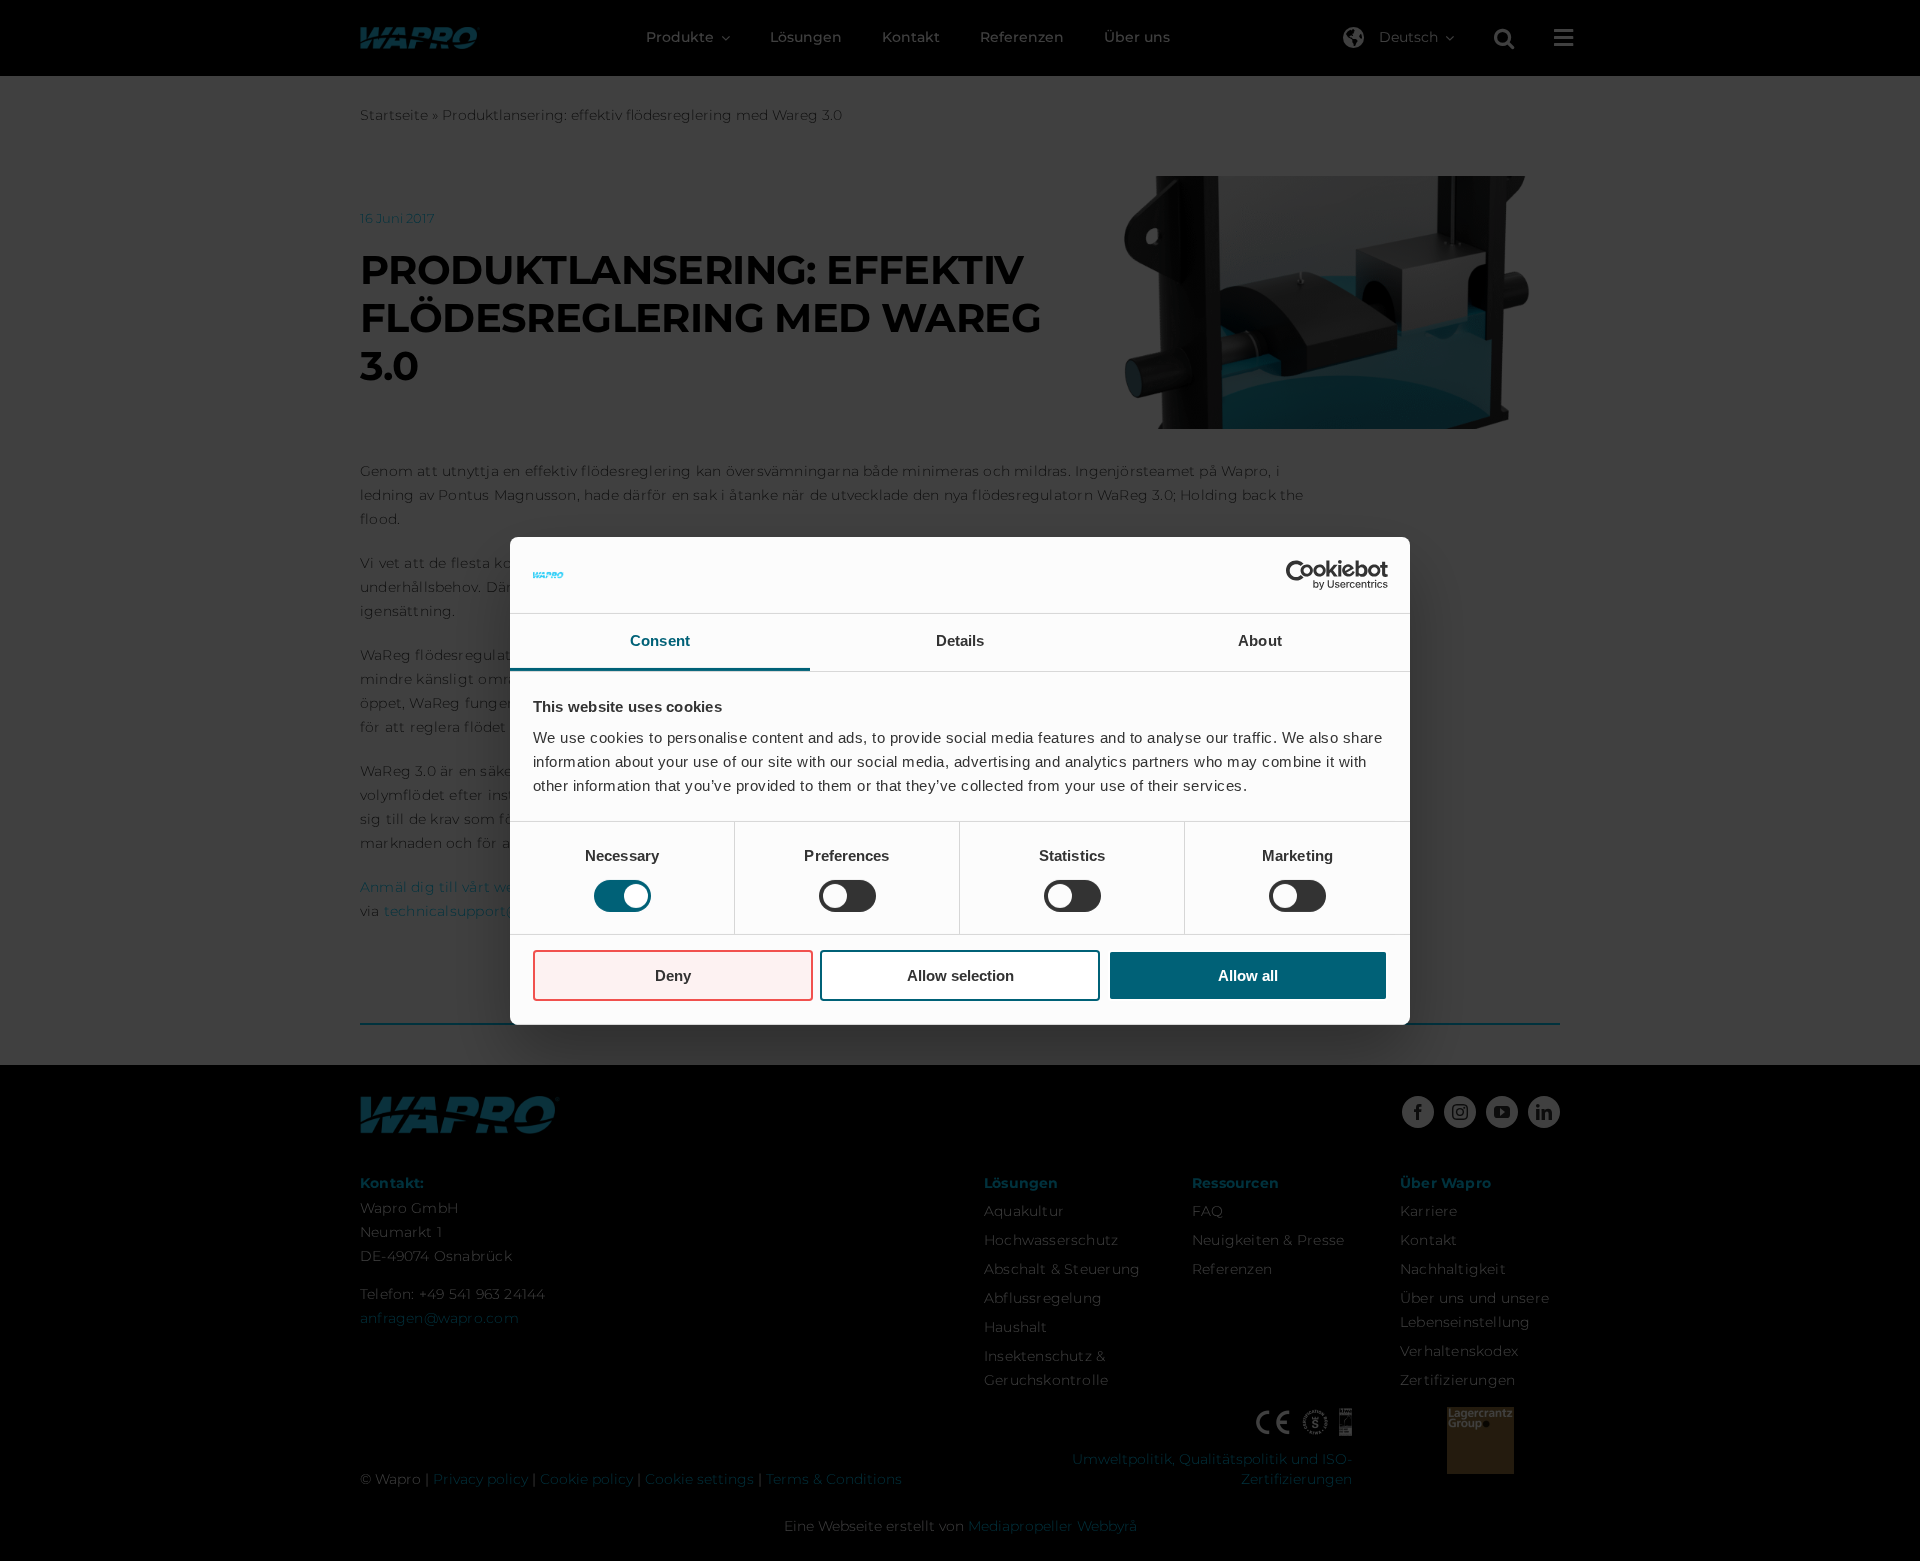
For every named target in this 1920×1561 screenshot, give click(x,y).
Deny (673, 975)
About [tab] (1260, 640)
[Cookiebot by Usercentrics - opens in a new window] (1300, 575)
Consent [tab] (660, 640)
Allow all (1248, 975)
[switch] (847, 896)
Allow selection (960, 975)
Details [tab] (960, 640)
